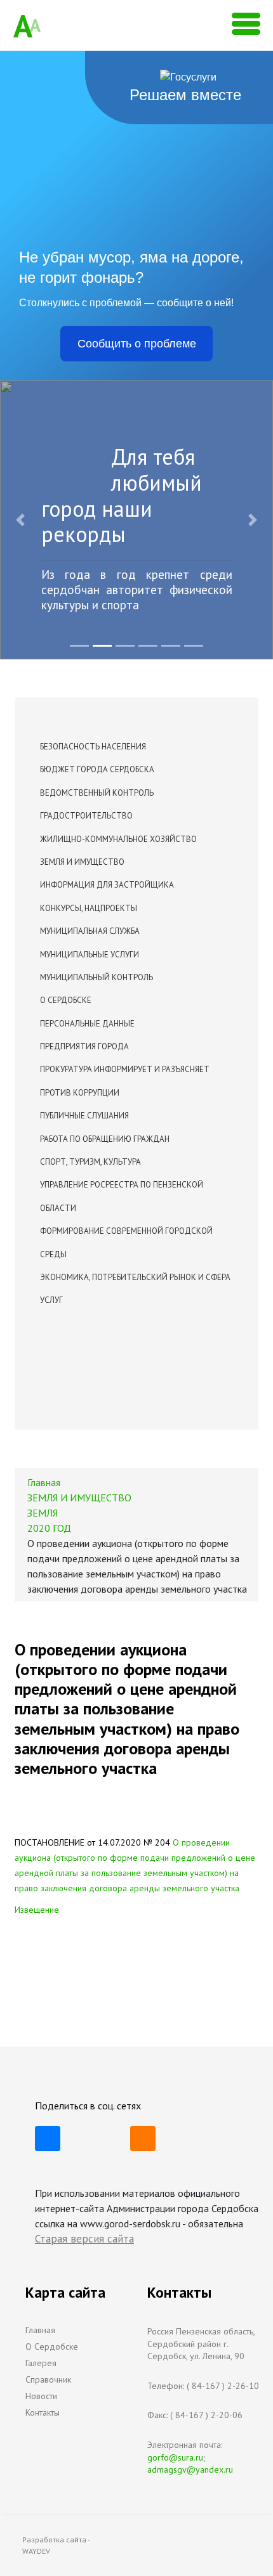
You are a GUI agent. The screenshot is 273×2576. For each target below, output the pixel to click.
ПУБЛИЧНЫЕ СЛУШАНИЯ (84, 1116)
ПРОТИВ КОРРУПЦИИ (80, 1093)
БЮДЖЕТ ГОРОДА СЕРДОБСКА (97, 769)
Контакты (43, 2412)
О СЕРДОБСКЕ (66, 1000)
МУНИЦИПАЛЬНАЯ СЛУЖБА (90, 931)
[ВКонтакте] (48, 2139)
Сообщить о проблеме (137, 344)
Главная (40, 2330)
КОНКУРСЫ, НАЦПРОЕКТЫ (89, 908)
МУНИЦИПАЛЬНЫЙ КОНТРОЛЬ (97, 977)
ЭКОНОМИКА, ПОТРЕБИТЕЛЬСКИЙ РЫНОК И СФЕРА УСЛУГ (135, 1289)
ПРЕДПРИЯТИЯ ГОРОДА (84, 1046)
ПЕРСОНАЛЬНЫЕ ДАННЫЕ (87, 1024)
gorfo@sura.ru (175, 2457)
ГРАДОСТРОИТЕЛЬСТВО (86, 816)
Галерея (41, 2363)
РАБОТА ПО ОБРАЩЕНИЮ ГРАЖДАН (105, 1139)
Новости (41, 2396)
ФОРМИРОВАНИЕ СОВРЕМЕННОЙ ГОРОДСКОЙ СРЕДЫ (126, 1242)
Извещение (37, 1910)
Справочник (48, 2379)
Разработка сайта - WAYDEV (56, 2545)
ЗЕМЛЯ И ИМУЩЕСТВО (82, 862)
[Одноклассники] (143, 2139)
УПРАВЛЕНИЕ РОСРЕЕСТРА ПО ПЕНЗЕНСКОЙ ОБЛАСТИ (122, 1196)
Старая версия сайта (84, 2239)
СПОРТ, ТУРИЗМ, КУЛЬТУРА (90, 1162)
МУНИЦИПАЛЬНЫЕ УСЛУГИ (90, 955)
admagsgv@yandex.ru (190, 2469)
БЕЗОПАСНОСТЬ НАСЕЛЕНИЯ (93, 747)
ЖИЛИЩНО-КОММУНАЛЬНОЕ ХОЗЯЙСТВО (118, 839)
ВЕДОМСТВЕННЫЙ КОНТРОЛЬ (97, 793)
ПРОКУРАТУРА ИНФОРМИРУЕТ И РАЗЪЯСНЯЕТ (125, 1069)
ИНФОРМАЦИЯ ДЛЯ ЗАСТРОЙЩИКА (107, 885)
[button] (21, 520)
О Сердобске (52, 2346)
